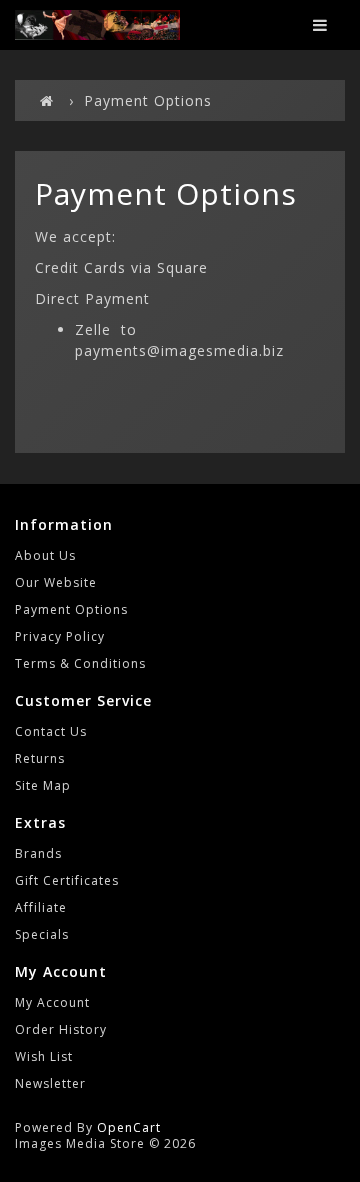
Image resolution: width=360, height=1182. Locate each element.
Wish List (44, 1056)
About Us (45, 555)
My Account (52, 1002)
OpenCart (129, 1127)
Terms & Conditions (80, 663)
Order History (61, 1029)
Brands (38, 853)
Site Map (43, 785)
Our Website (56, 582)
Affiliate (41, 907)
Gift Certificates (67, 880)
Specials (42, 934)
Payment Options (148, 100)
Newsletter (50, 1083)
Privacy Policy (60, 636)
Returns (40, 758)
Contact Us (51, 731)
